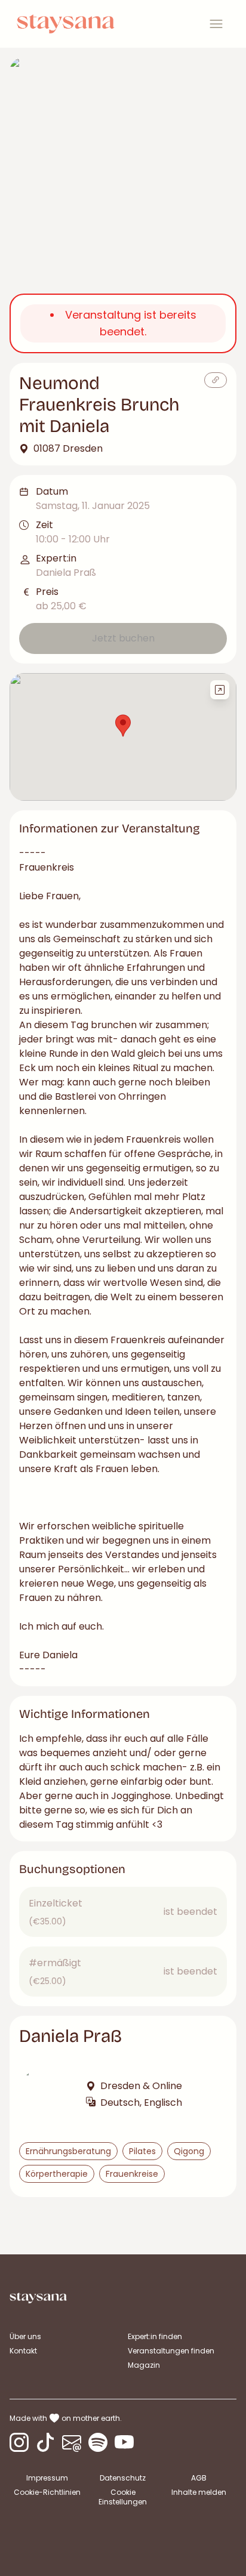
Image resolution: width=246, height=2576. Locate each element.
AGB (199, 2478)
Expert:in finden (155, 2336)
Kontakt (23, 2351)
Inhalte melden (199, 2492)
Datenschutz (123, 2478)
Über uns (25, 2336)
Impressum (47, 2478)
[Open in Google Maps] (220, 690)
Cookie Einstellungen (123, 2497)
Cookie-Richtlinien (47, 2492)
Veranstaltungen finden (171, 2351)
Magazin (144, 2365)
